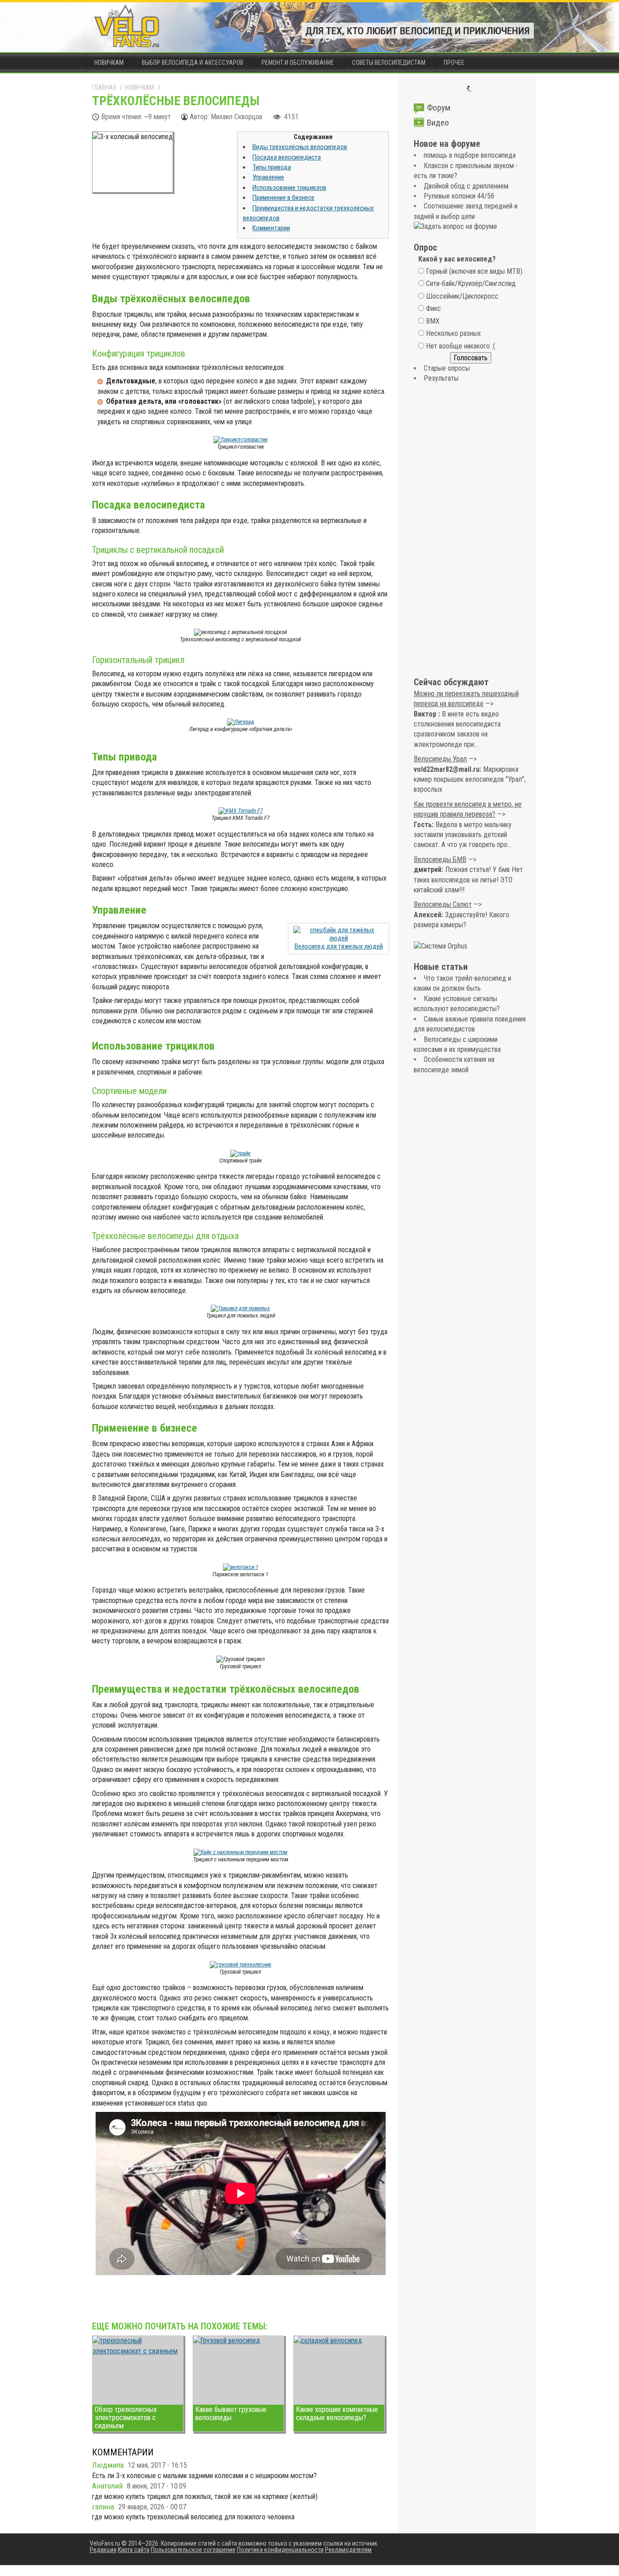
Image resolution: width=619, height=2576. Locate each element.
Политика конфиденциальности (280, 2550)
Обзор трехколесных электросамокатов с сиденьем (126, 2418)
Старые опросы (447, 368)
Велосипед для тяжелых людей (339, 946)
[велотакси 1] (241, 1567)
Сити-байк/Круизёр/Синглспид (471, 283)
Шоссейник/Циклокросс (462, 296)
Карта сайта (134, 2550)
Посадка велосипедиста (287, 157)
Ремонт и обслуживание (298, 63)
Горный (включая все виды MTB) (474, 271)
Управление (268, 177)
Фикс (433, 308)
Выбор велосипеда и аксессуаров (193, 63)
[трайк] (240, 1153)
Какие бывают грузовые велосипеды (231, 2414)
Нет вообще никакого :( (461, 346)
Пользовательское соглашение (193, 2550)
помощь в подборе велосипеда (470, 155)
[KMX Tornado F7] (241, 811)
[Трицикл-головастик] (241, 439)
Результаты (441, 378)
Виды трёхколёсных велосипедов (300, 147)
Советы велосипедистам (389, 63)
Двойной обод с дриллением (466, 186)
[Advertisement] (470, 531)
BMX (433, 321)
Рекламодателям (348, 2550)
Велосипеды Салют (443, 904)
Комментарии (271, 228)
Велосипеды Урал (440, 759)
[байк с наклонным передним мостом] (240, 1852)
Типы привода (272, 167)
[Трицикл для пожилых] (240, 1308)
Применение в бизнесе (283, 198)
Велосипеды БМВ (440, 859)
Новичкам (109, 63)
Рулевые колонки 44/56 (459, 196)
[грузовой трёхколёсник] (241, 1964)
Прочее (454, 63)
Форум (439, 108)
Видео (438, 123)
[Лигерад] (241, 722)
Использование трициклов (289, 188)
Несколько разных (453, 333)
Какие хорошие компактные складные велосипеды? (337, 2414)
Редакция (103, 2550)
